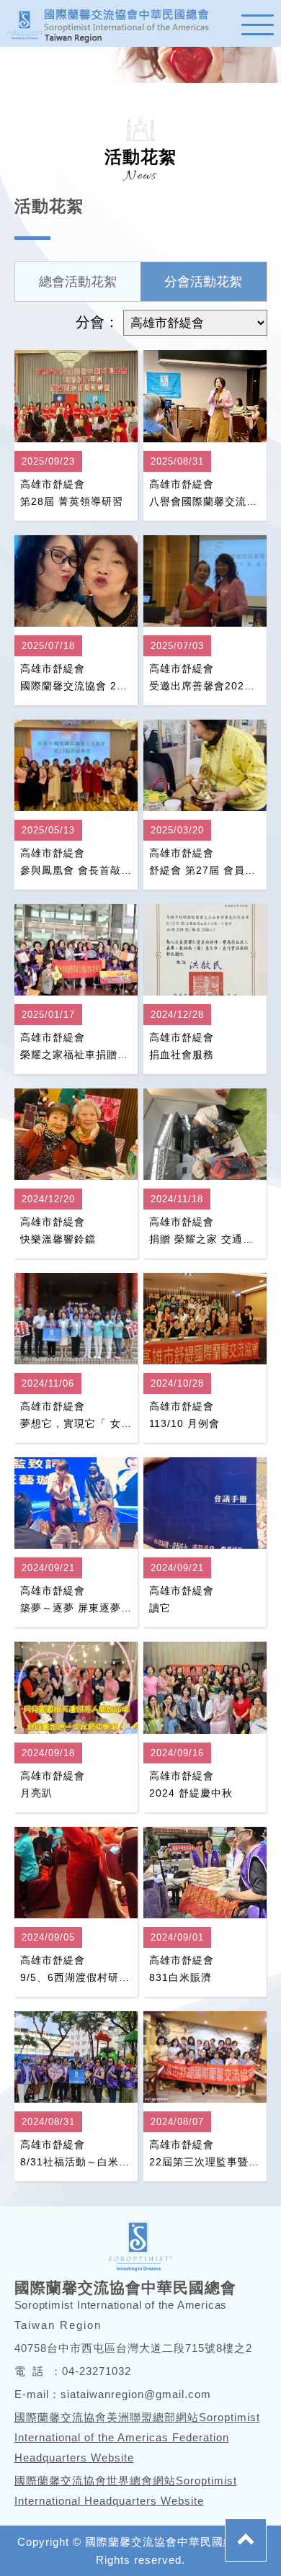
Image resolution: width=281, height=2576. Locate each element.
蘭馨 (115, 23)
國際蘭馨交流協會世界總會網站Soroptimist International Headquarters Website (126, 2491)
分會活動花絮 (203, 282)
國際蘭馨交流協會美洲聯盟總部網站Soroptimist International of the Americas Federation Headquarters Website (137, 2437)
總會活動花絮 (78, 282)
